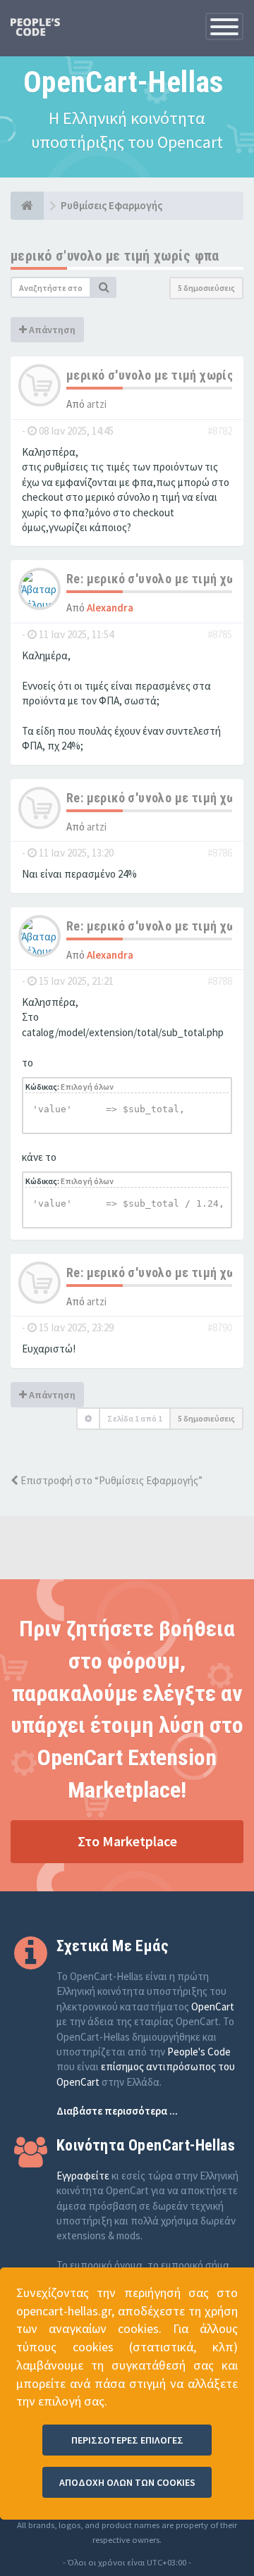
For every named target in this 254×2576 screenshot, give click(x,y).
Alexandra (110, 608)
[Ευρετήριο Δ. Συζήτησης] (27, 206)
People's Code (199, 2052)
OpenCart (213, 2006)
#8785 (220, 634)
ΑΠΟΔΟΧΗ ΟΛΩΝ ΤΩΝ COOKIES (127, 2482)
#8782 (220, 431)
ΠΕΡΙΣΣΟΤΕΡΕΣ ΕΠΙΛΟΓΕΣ (127, 2440)
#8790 (220, 1327)
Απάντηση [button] (51, 330)
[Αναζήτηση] (104, 287)
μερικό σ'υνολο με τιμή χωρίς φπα (115, 256)
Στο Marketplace (127, 1841)
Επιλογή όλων (87, 1087)
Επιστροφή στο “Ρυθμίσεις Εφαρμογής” (110, 1480)
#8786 (220, 853)
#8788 (220, 981)
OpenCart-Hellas (123, 82)
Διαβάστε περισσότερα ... (117, 2111)
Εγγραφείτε (83, 2176)
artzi (97, 404)
